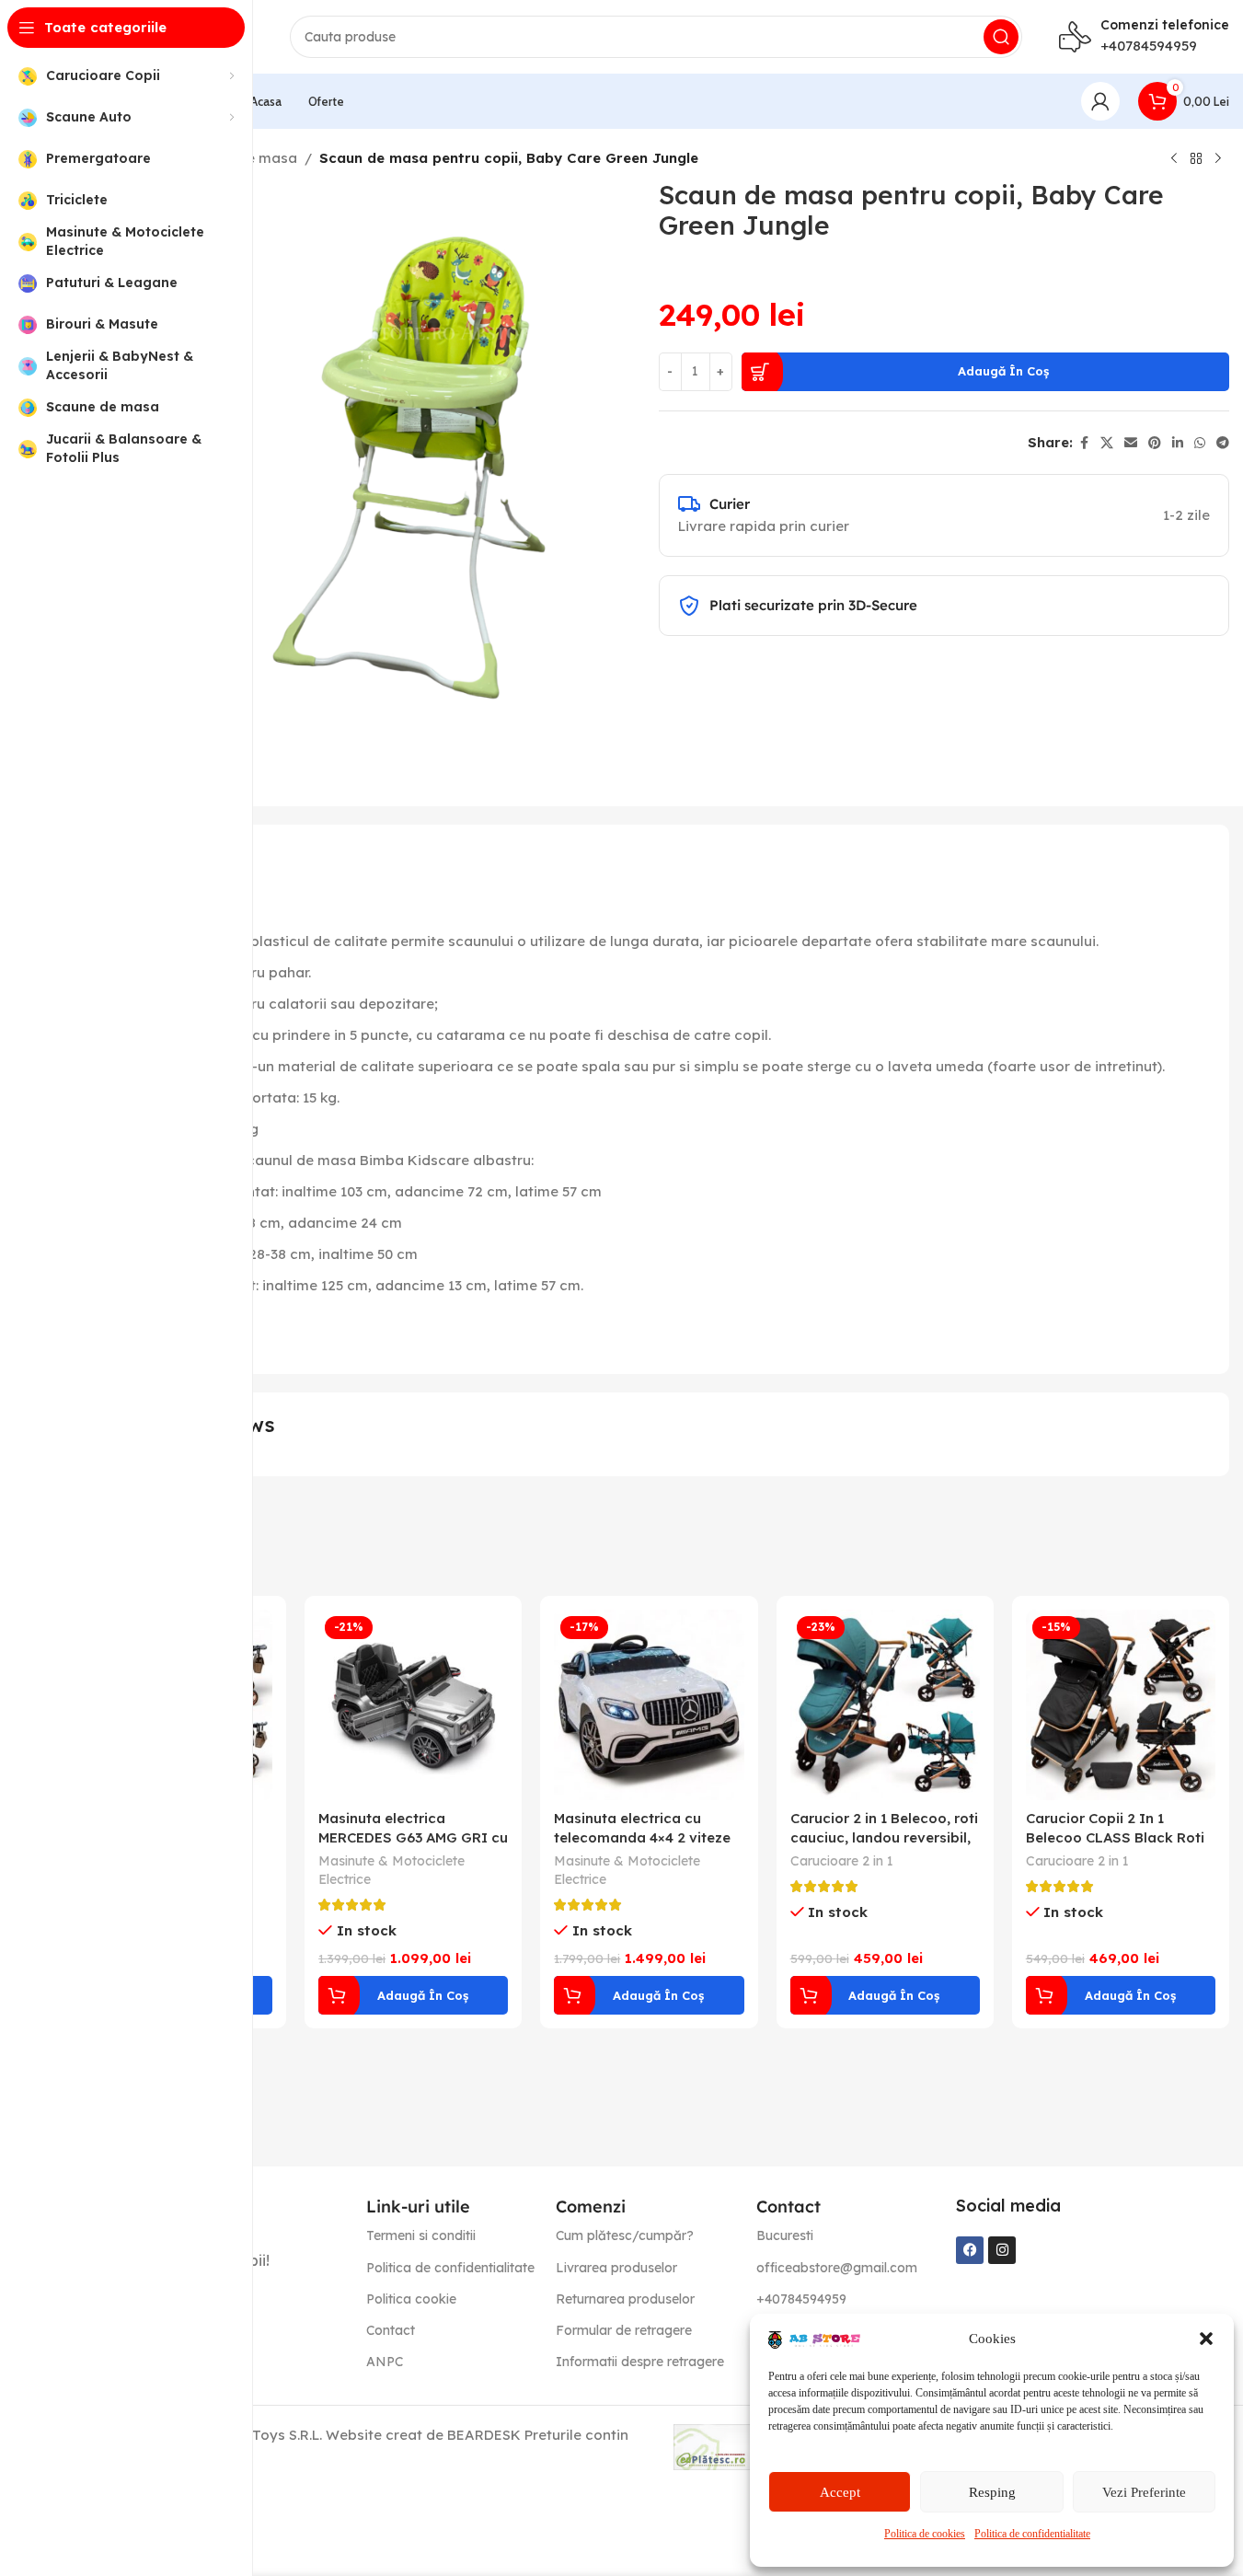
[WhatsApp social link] (1200, 443)
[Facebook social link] (1084, 443)
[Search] (1001, 37)
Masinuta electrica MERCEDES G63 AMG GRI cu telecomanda (413, 1837)
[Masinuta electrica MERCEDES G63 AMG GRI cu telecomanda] (413, 1704)
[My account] (1100, 101)
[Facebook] (970, 2250)
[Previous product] (1174, 159)
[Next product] (1218, 159)
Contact (391, 2330)
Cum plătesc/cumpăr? (625, 2235)
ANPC (385, 2362)
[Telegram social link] (1223, 443)
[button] (1206, 2339)
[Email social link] (1131, 443)
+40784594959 (1149, 46)
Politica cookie (411, 2299)
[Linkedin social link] (1178, 443)
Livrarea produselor (616, 2268)
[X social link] (1107, 443)
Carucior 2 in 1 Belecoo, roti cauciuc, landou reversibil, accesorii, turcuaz (884, 1837)
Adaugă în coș (1003, 371)
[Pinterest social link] (1155, 443)
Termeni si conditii (421, 2235)
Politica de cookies (925, 2534)
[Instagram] (1002, 2250)
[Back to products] (1196, 159)
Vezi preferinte (1144, 2492)
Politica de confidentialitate (1032, 2534)
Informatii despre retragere (640, 2362)
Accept (840, 2492)
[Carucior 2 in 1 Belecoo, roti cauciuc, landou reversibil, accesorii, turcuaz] (885, 1704)
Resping (992, 2492)
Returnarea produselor (625, 2299)
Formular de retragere (624, 2330)
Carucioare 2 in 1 (842, 1861)
